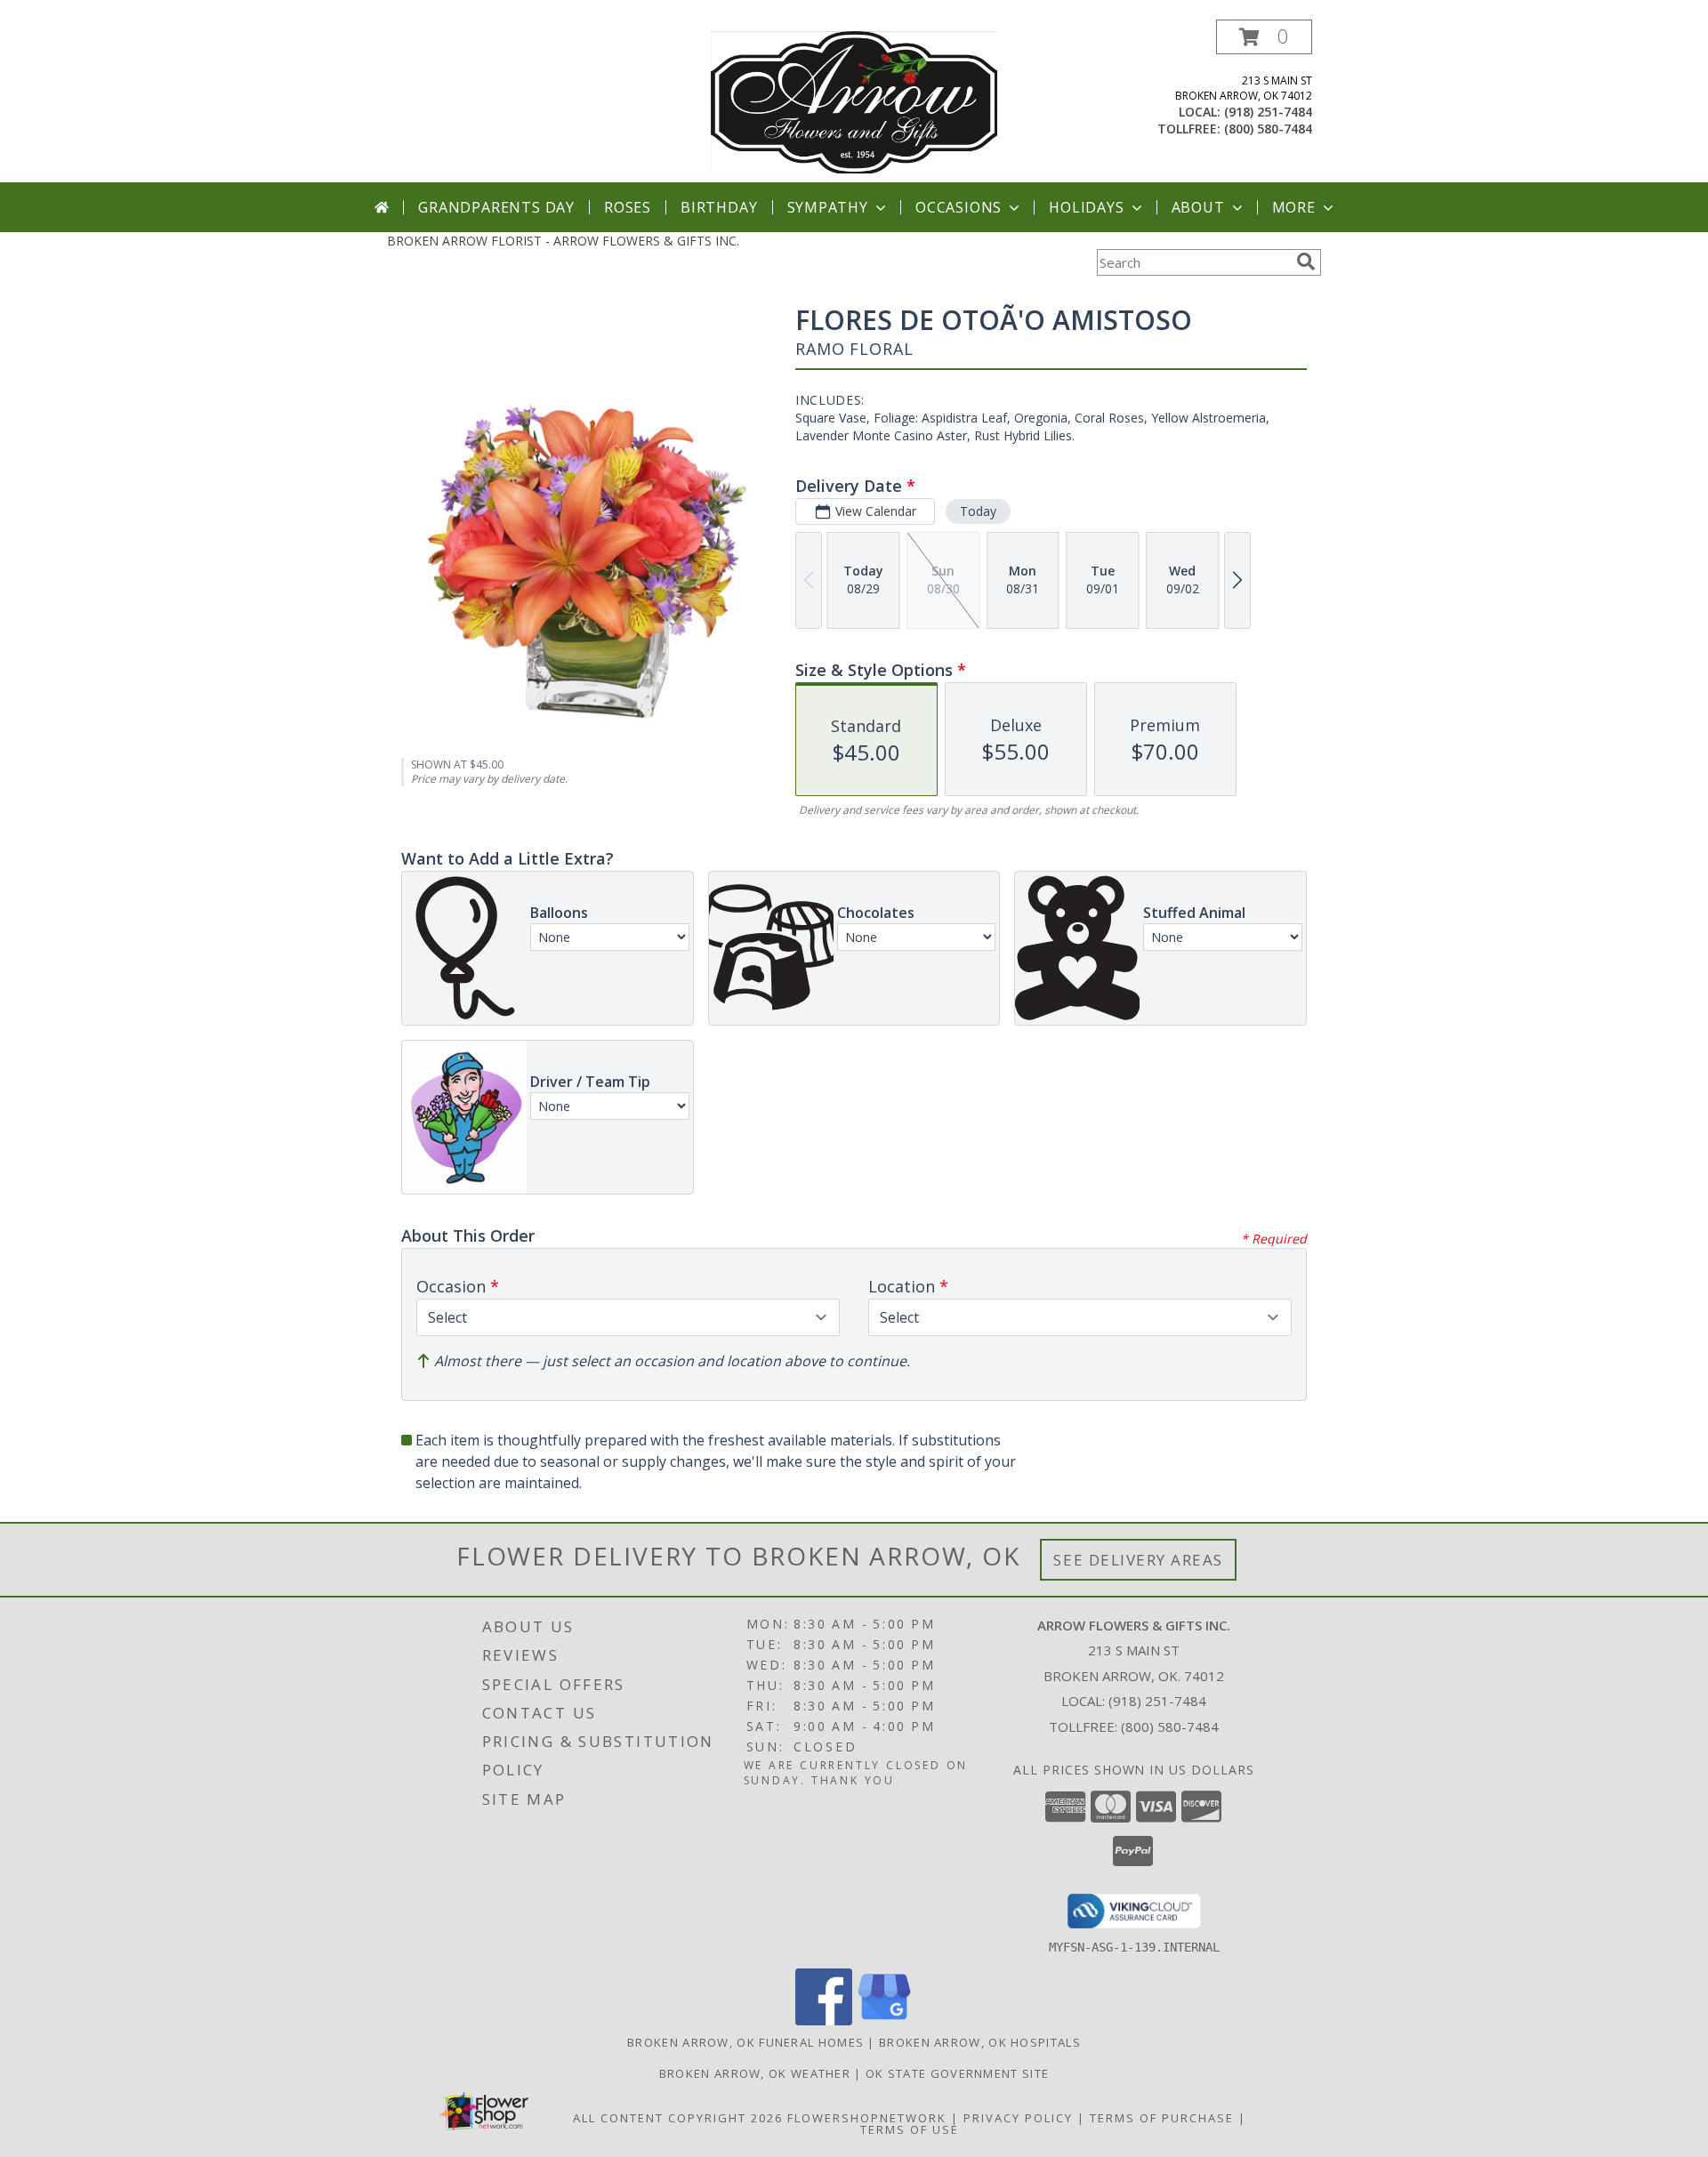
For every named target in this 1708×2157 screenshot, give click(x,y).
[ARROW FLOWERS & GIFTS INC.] (854, 101)
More (1294, 207)
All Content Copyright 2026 (678, 2118)
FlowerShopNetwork (867, 2118)
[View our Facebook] (824, 2020)
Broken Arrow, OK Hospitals (980, 2042)
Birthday (719, 207)
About (1198, 207)
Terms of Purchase (1162, 2118)
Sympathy (828, 207)
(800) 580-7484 (1268, 129)
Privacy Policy (1018, 2118)
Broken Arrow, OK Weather (755, 2073)
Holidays (1086, 207)
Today (978, 511)
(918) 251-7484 (1268, 112)
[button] (1264, 37)
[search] (1306, 262)
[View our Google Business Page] (884, 2020)
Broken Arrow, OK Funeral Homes (745, 2042)
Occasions (959, 207)
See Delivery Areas (1138, 1560)
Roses (628, 207)
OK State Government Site (957, 2073)
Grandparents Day (496, 207)
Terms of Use (910, 2129)
